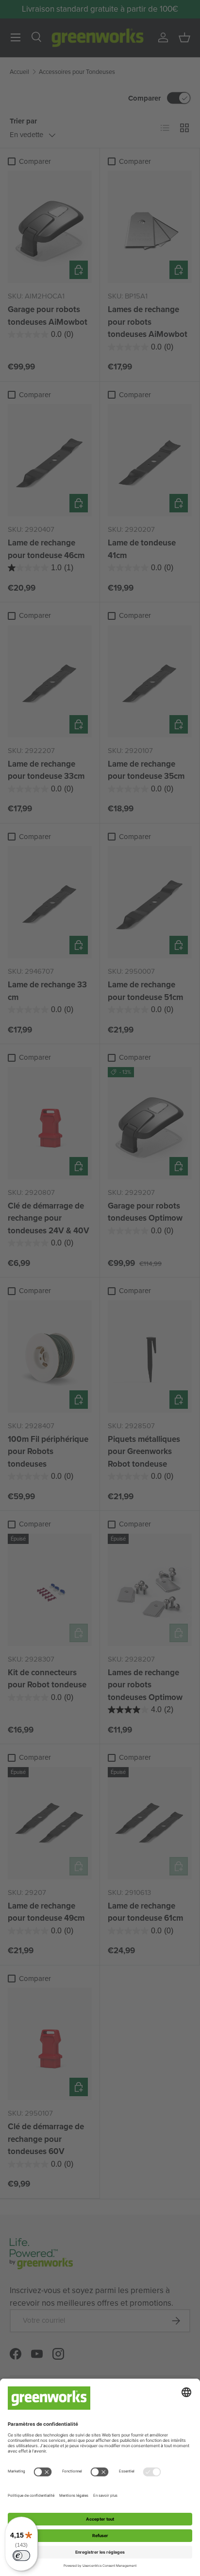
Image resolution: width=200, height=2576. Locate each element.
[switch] (21, 2556)
